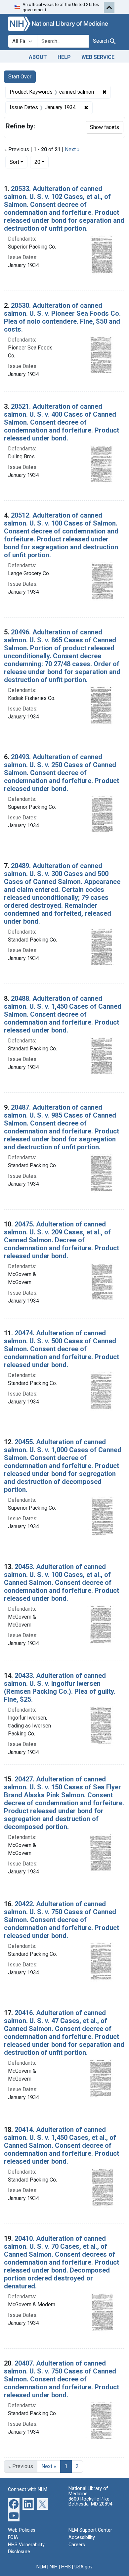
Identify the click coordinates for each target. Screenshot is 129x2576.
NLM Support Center (90, 2530)
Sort (14, 162)
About (38, 57)
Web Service (98, 57)
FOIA (13, 2537)
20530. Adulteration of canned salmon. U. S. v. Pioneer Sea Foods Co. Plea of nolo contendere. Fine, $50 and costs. (62, 317)
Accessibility (82, 2537)
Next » (72, 149)
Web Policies (22, 2530)
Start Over (20, 77)
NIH (54, 2567)
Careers (77, 2545)
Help (64, 57)
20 (42, 162)
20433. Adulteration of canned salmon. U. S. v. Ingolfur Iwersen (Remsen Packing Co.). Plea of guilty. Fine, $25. (60, 1687)
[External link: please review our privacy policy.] (14, 2504)
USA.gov (84, 2567)
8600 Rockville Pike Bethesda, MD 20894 (90, 2502)
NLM (41, 2567)
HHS (66, 2567)
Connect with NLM (28, 2489)
